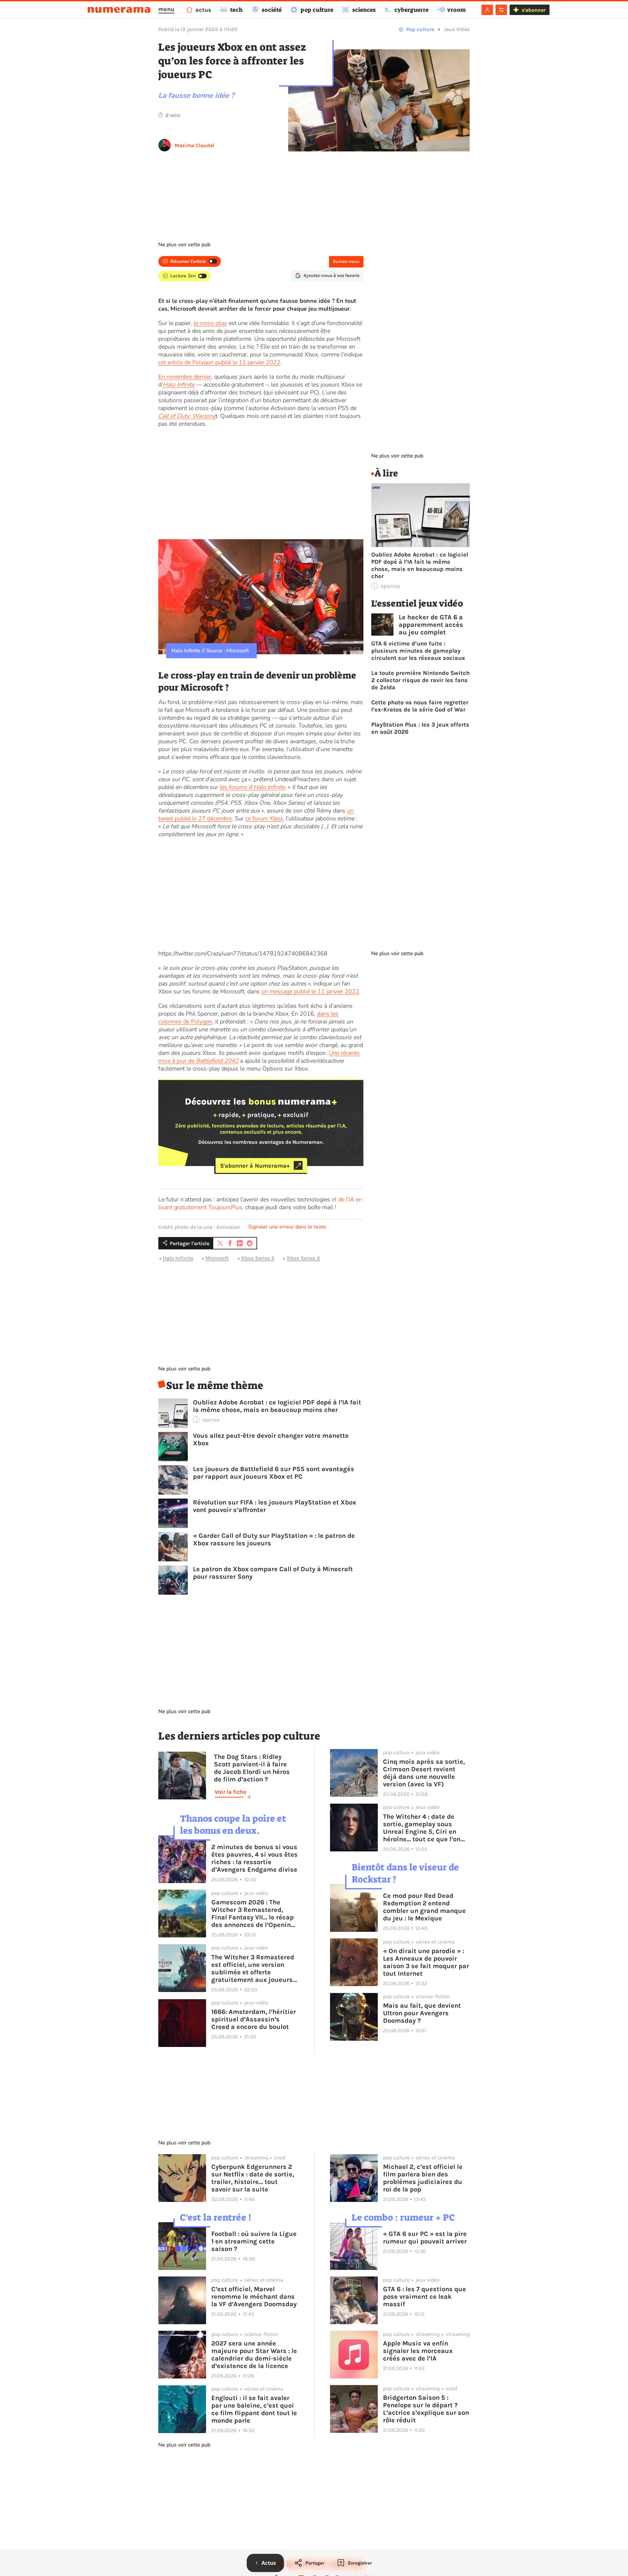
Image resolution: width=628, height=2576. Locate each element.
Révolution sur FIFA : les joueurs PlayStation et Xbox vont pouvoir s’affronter (275, 1506)
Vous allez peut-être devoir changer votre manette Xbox (271, 1439)
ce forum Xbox (264, 818)
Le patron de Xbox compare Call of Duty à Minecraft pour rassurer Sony (273, 1573)
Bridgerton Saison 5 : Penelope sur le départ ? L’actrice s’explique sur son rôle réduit (426, 2409)
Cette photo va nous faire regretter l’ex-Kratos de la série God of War (420, 706)
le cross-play (210, 323)
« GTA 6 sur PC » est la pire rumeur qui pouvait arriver (425, 2238)
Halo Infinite (179, 385)
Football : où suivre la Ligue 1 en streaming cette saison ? (254, 2241)
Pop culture (420, 29)
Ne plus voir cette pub (184, 245)
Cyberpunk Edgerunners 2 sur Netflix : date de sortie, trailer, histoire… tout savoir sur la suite (253, 2178)
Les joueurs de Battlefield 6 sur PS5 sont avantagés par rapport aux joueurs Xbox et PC (274, 1473)
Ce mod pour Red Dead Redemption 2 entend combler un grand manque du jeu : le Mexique (424, 1907)
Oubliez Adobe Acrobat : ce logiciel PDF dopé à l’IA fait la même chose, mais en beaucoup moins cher (277, 1406)
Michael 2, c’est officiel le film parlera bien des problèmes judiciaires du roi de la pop (423, 2178)
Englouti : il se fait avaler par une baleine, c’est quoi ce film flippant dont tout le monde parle (254, 2409)
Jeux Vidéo (457, 29)
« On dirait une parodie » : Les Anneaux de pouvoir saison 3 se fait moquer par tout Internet (426, 1962)
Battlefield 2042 (217, 1061)
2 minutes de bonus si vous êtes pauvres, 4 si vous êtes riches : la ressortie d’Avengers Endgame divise (254, 1858)
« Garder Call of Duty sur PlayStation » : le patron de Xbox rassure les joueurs (274, 1539)
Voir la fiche (230, 1792)
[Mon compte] (487, 10)
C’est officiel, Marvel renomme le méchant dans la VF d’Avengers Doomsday (254, 2297)
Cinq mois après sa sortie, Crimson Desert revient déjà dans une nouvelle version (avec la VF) (424, 1773)
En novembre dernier (185, 377)
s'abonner (534, 10)
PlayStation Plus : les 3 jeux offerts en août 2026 (420, 728)
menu (166, 9)
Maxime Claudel (194, 145)
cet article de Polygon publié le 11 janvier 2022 (219, 362)
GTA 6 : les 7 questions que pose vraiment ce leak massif (425, 2297)
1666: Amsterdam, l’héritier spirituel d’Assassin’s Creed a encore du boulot (254, 2019)
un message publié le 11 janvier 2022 (310, 991)
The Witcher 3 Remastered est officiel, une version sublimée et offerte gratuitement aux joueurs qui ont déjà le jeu (253, 1968)
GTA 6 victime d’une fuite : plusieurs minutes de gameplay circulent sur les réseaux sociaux (418, 651)
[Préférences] (501, 10)
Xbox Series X (303, 1258)
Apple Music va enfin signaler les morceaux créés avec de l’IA (418, 2351)
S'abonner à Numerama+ (255, 1165)
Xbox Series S (258, 1258)
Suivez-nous (346, 261)
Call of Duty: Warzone (187, 416)
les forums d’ (252, 787)
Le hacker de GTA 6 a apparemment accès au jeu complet (431, 625)
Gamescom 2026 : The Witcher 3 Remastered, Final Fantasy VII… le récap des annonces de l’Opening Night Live (253, 1914)
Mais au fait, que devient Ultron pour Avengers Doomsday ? (422, 2013)
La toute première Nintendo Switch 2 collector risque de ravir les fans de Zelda (420, 680)
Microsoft (217, 1258)
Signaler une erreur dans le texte (287, 1227)
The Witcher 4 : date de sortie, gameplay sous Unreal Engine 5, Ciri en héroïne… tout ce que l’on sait (422, 1828)
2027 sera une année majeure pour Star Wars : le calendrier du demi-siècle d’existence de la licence (254, 2355)
